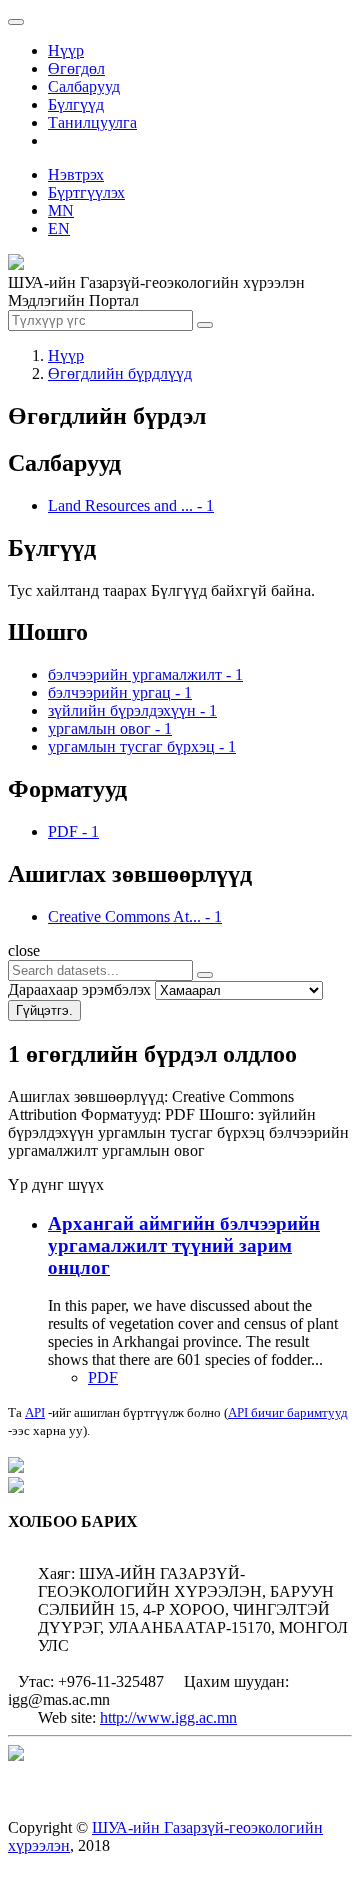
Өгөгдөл (76, 68)
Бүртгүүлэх (86, 192)
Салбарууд (84, 86)
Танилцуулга (92, 122)
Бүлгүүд (76, 104)
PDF (103, 1377)
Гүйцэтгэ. (44, 1010)
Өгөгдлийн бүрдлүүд (120, 373)
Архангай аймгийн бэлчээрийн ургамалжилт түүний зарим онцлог (184, 1245)
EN (59, 228)
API (35, 1412)
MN (61, 210)
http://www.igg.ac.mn (168, 1717)
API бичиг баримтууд (288, 1412)
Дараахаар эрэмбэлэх (79, 989)
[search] (205, 975)
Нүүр (66, 50)
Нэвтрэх (76, 174)
